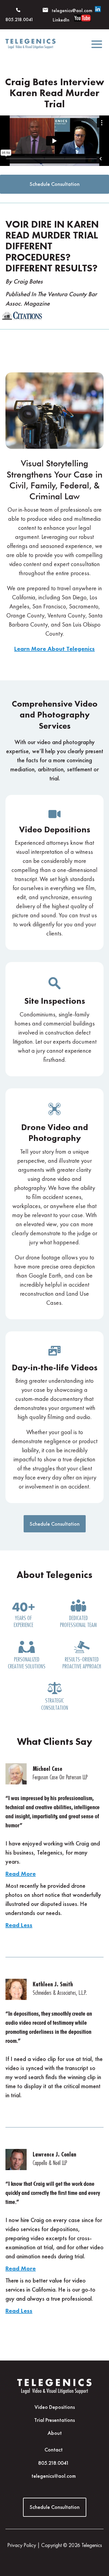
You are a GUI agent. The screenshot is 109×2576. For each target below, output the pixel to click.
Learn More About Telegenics (54, 649)
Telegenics (92, 2545)
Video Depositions (55, 2407)
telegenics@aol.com (72, 10)
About (55, 2433)
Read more (21, 1874)
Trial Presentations (54, 2420)
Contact (54, 2450)
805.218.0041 (54, 2463)
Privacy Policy (22, 2545)
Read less (19, 1925)
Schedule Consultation (55, 184)
